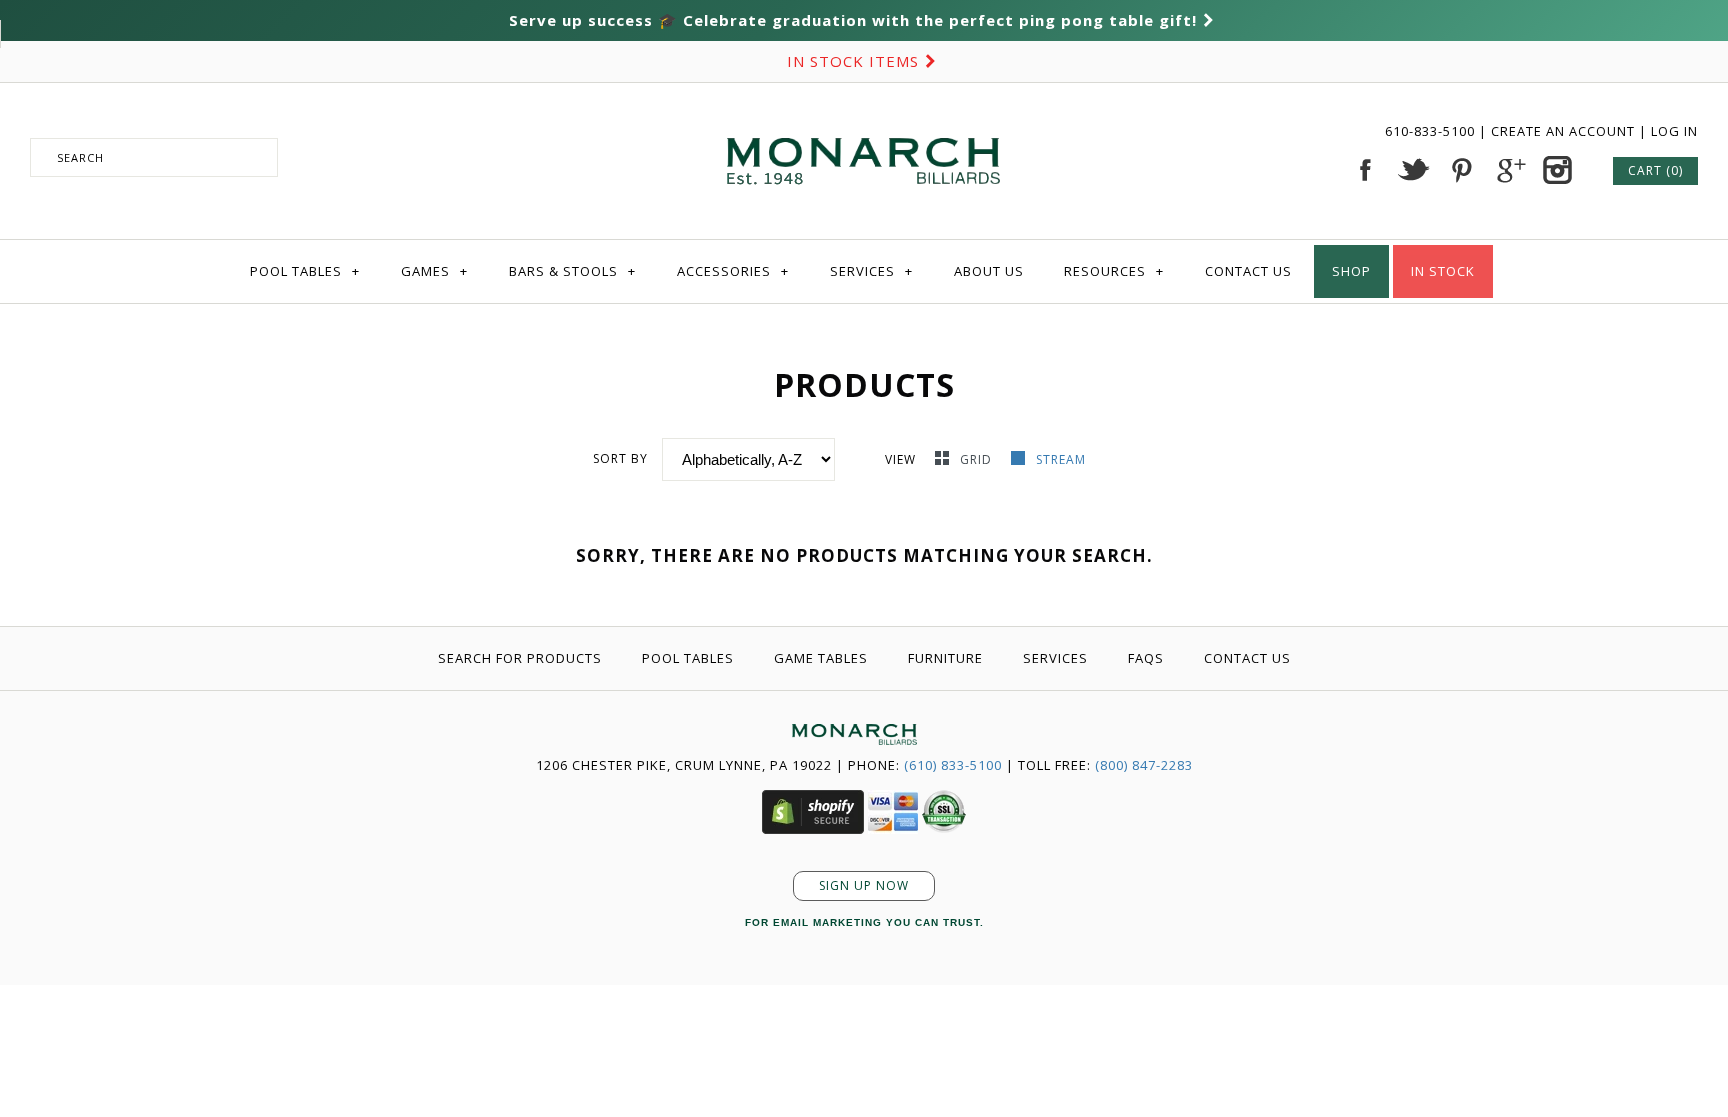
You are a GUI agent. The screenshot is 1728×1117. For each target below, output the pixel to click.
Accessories (733, 271)
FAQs (1146, 658)
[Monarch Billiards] (864, 113)
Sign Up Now (864, 885)
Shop (1351, 271)
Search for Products (520, 658)
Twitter (1413, 170)
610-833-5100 (1432, 131)
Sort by (620, 458)
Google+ (1509, 170)
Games (434, 271)
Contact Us (1248, 271)
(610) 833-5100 (953, 765)
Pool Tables (305, 271)
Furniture (945, 658)
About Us (989, 271)
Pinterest (1461, 170)
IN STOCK (1443, 271)
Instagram (1557, 170)
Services (871, 271)
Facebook (1365, 170)
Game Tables (821, 658)
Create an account (1563, 131)
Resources (1114, 271)
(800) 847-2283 (1144, 765)
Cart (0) (1655, 170)
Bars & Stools (572, 271)
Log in (1674, 131)
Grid (978, 459)
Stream (1061, 459)
